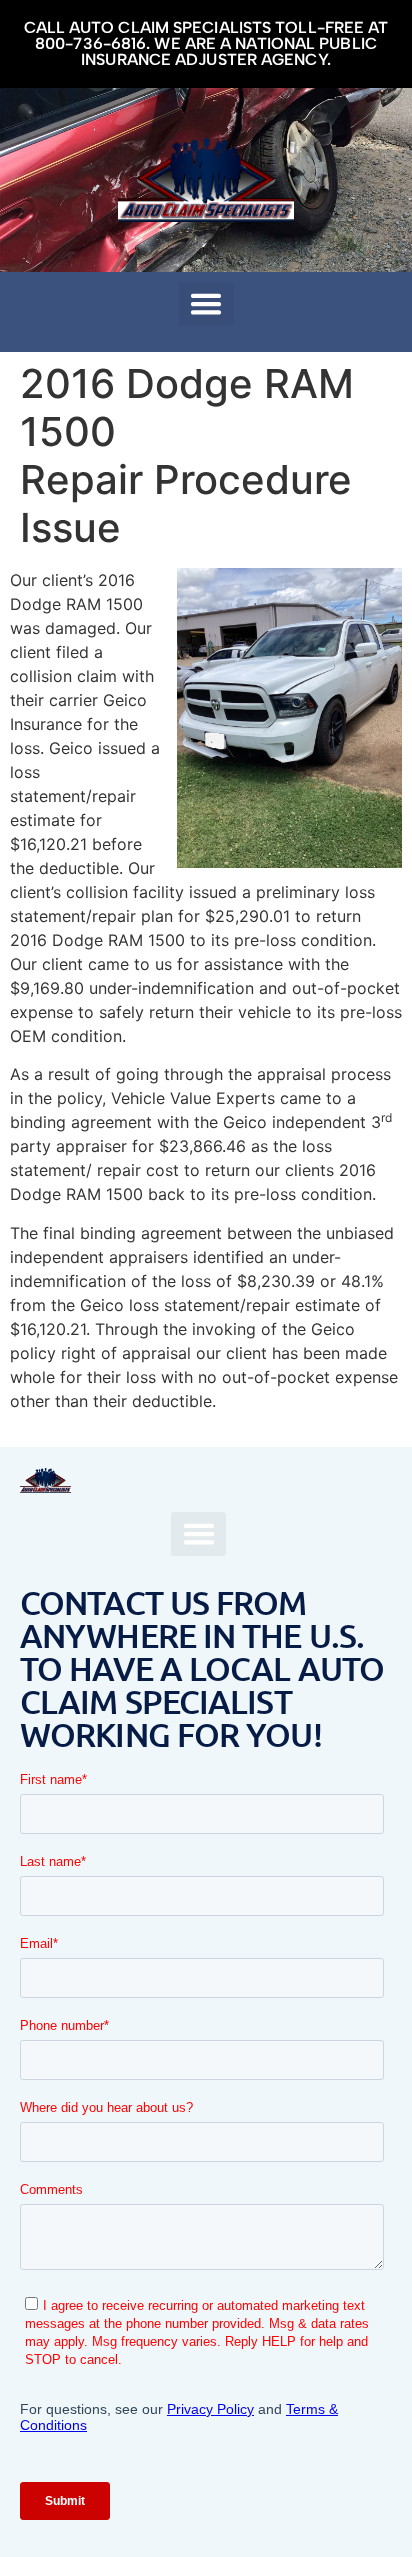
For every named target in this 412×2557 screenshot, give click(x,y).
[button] (206, 304)
